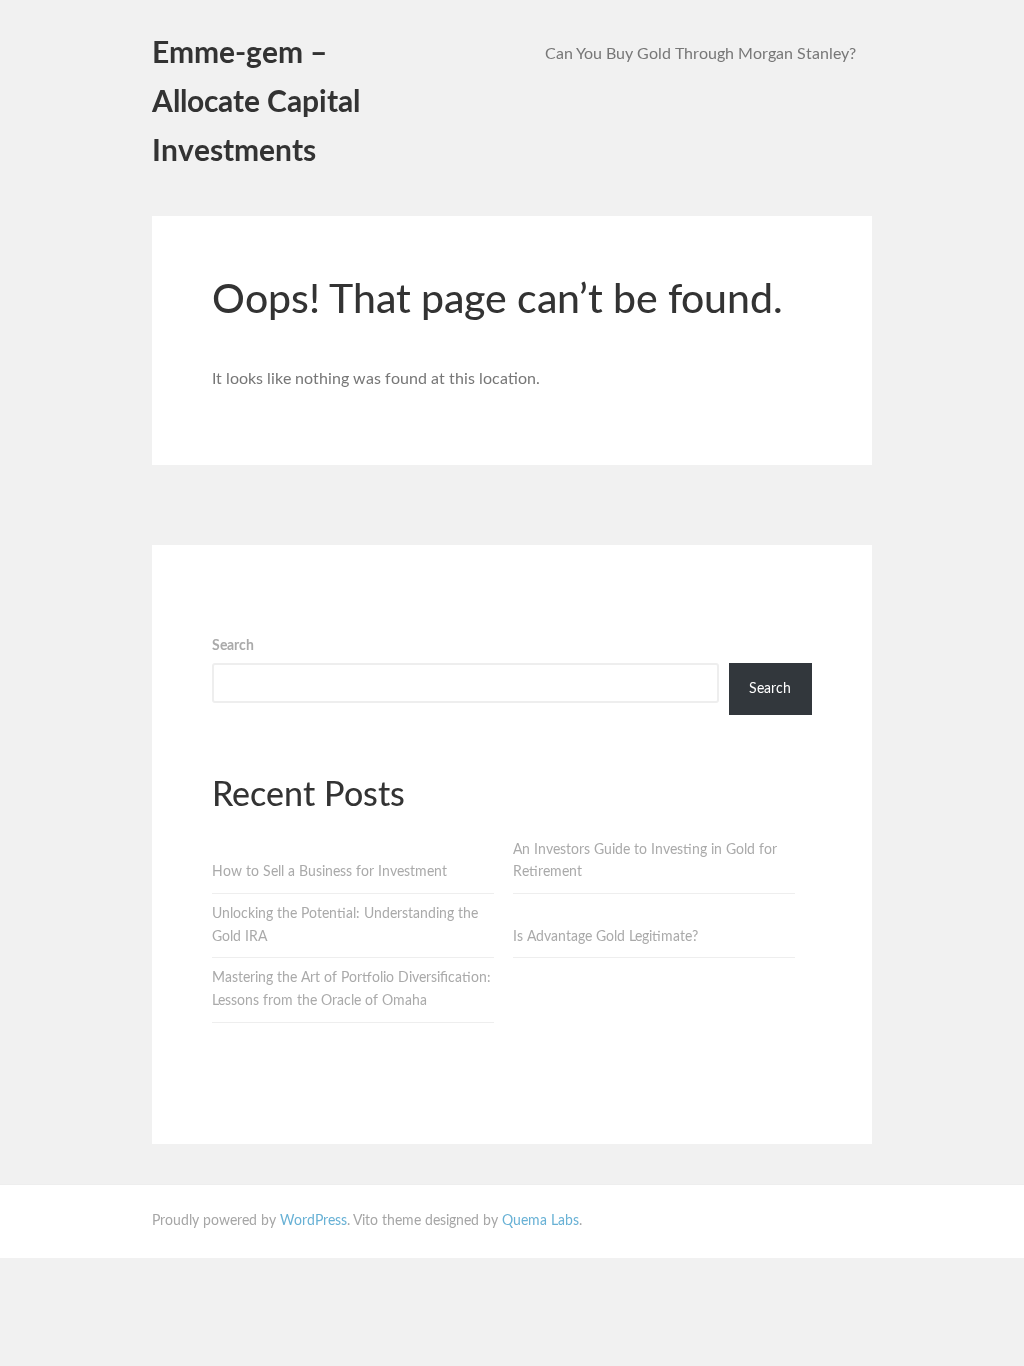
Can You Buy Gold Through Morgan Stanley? (700, 54)
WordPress (313, 1221)
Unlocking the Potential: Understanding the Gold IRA (345, 925)
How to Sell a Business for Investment (329, 872)
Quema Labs (540, 1221)
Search (233, 646)
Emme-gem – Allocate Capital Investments (256, 103)
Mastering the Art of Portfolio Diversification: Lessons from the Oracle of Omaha (351, 989)
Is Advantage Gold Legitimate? (605, 937)
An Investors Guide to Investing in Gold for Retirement (645, 861)
